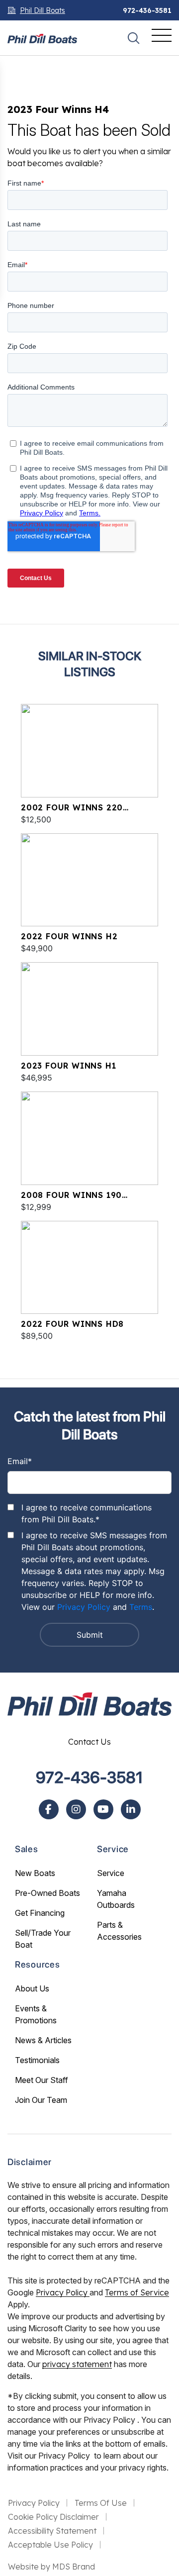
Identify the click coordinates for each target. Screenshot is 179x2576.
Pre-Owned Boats (47, 1893)
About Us (32, 1988)
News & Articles (43, 2040)
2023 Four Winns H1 (68, 1066)
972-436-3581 (147, 10)
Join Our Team (41, 2100)
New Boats (35, 1873)
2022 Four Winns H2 (69, 936)
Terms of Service (137, 2292)
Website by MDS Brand (51, 2567)
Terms (141, 1607)
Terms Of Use (101, 2503)
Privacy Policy (84, 1607)
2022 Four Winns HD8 (72, 1324)
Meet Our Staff (42, 2080)
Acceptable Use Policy (50, 2545)
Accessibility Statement (52, 2531)
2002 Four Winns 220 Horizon (72, 808)
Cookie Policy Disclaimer (53, 2517)
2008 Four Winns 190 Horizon (71, 1195)
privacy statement (77, 2364)
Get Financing (40, 1913)
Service (111, 1873)
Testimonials (37, 2060)
